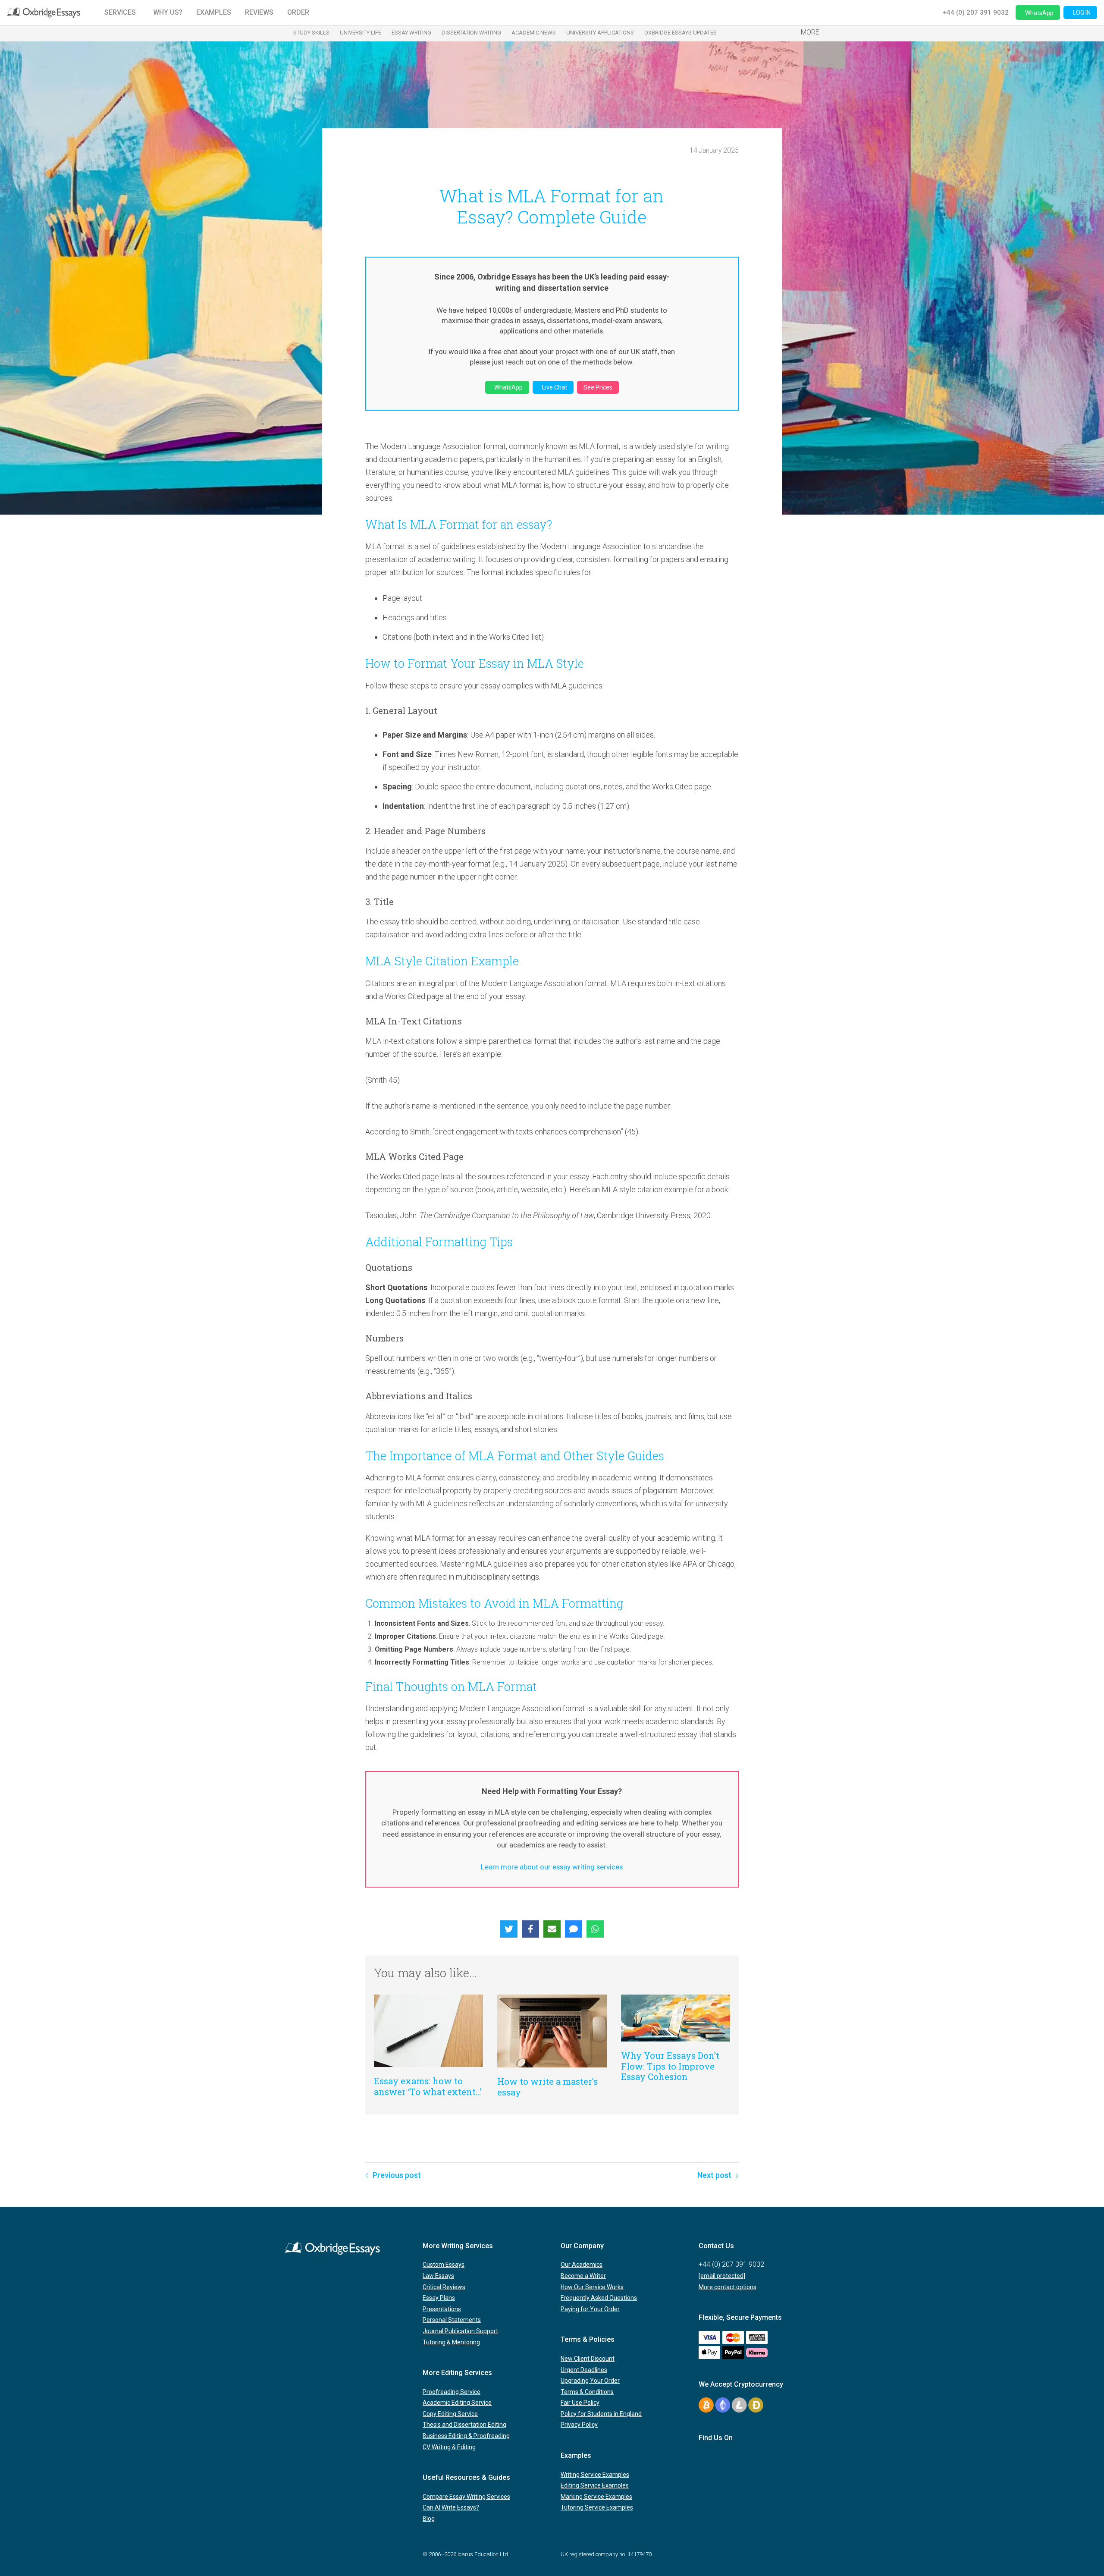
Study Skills (311, 33)
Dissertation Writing (471, 33)
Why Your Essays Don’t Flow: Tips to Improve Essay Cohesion (670, 2066)
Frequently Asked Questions (599, 2298)
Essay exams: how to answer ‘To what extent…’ (428, 2086)
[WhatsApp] (595, 1929)
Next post (714, 2175)
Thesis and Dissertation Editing (464, 2425)
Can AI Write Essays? (451, 2507)
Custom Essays (444, 2265)
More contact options (728, 2287)
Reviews (259, 12)
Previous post (397, 2175)
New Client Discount (588, 2359)
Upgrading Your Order (590, 2381)
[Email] (552, 1929)
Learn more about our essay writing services (552, 1867)
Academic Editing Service (457, 2403)
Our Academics (582, 2265)
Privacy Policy (579, 2425)
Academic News (534, 33)
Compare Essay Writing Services (466, 2497)
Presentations (442, 2309)
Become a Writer (583, 2276)
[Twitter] (509, 1929)
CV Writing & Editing (449, 2447)
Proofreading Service (452, 2392)
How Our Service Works (592, 2287)
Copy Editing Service (450, 2414)
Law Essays (438, 2276)
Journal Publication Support (460, 2331)
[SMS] (574, 1929)
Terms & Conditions (587, 2392)
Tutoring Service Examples (597, 2507)
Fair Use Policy (580, 2403)
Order (298, 12)
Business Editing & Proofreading (466, 2436)
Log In (1082, 13)
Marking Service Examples (596, 2497)
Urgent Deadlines (584, 2370)
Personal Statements (452, 2320)
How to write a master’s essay (547, 2086)
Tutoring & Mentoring (451, 2342)
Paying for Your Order (590, 2309)
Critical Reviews (444, 2287)
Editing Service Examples (595, 2485)
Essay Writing (411, 33)
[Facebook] (530, 1929)
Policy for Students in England (601, 2414)
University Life (361, 33)
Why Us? (168, 12)
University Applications (600, 33)
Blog (429, 2519)
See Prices (598, 387)
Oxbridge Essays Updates (681, 33)
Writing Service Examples (595, 2475)
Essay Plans (439, 2298)
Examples (214, 12)
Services (120, 12)
